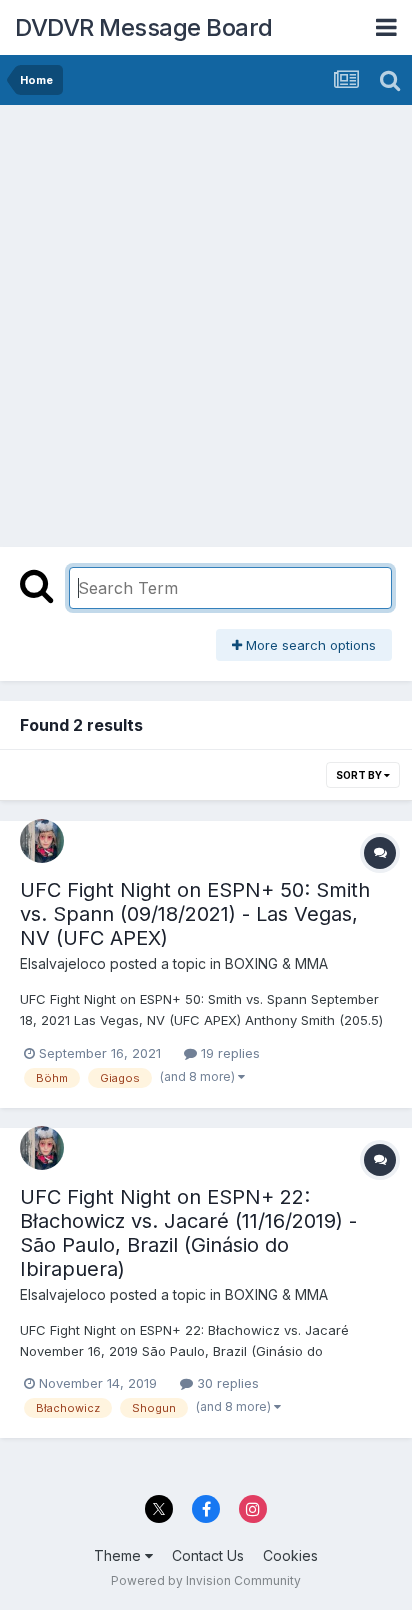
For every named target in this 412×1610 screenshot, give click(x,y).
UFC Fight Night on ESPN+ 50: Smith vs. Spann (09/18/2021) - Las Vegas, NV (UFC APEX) (195, 914)
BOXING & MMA (276, 963)
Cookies (290, 1555)
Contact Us (208, 1555)
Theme (119, 1555)
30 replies (226, 1383)
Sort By (360, 775)
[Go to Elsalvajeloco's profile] (42, 841)
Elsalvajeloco (63, 963)
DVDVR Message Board (144, 27)
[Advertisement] (206, 321)
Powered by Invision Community (206, 1580)
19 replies (228, 1053)
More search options (309, 645)
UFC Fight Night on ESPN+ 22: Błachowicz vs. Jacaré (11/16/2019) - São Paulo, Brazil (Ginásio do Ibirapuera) (188, 1233)
